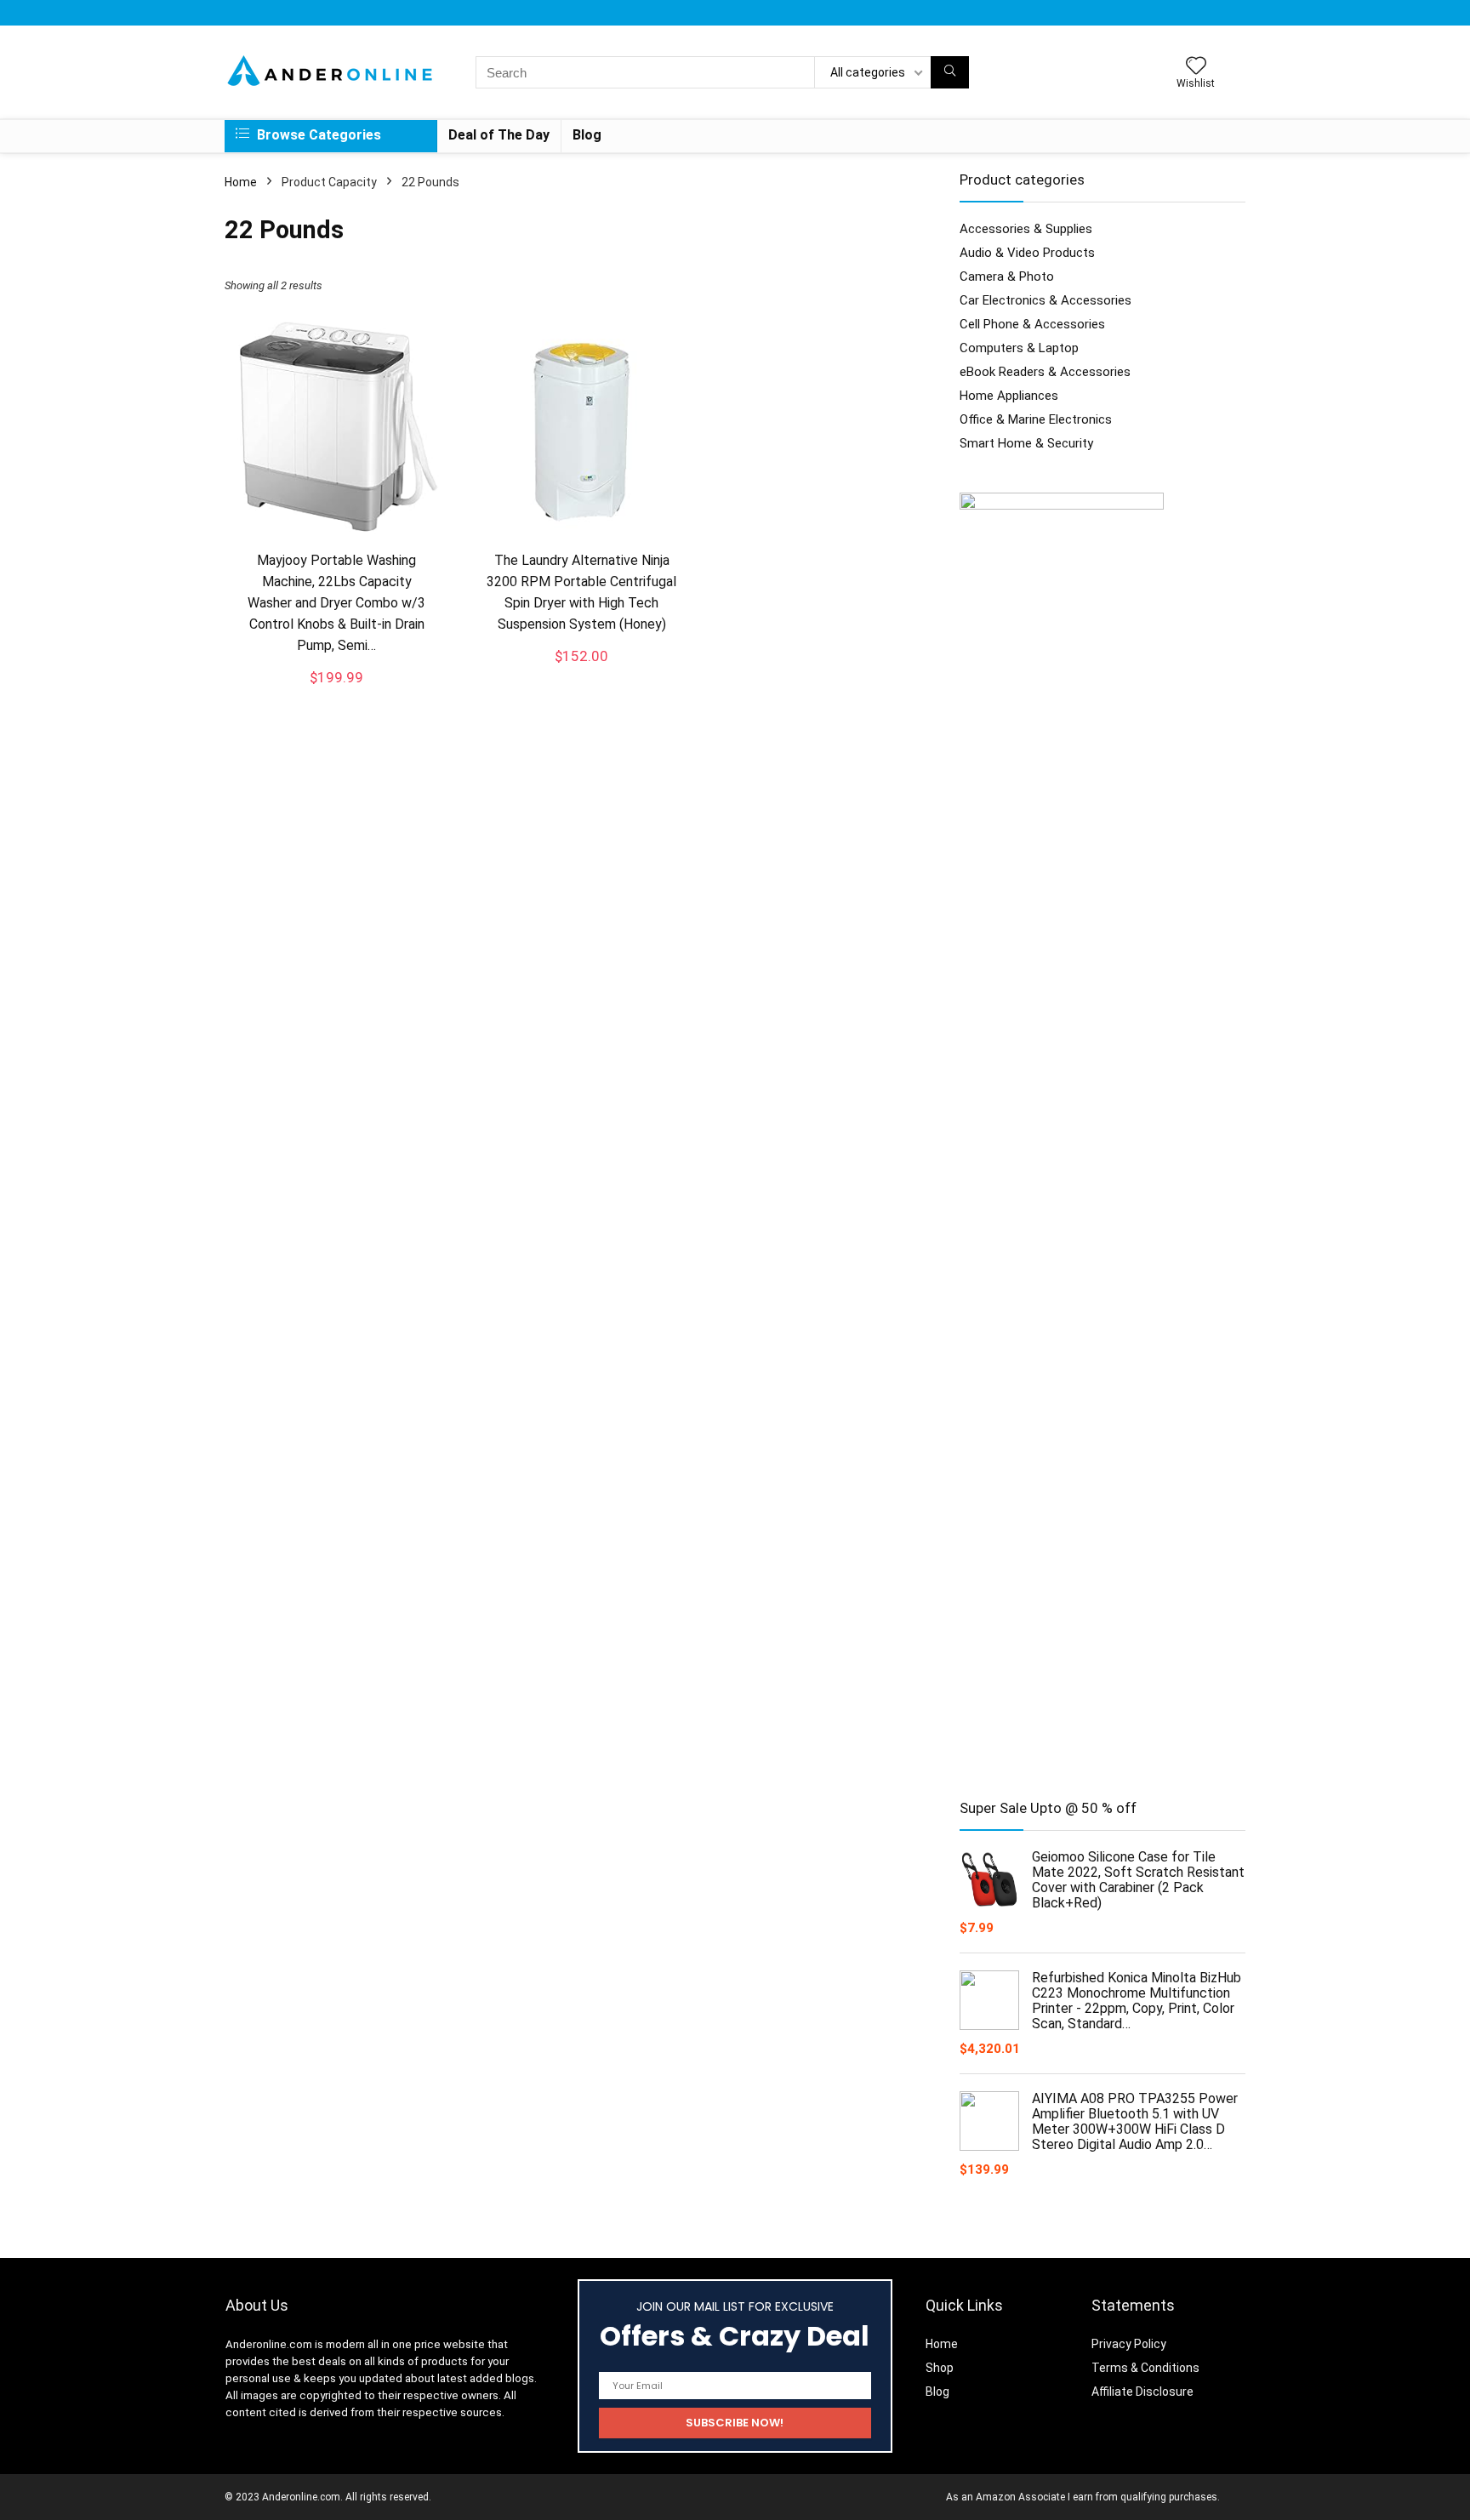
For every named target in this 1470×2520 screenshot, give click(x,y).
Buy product (337, 693)
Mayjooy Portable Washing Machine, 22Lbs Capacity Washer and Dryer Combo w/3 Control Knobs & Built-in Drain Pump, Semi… (336, 603)
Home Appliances (1009, 396)
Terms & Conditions (1145, 2368)
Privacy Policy (1129, 2344)
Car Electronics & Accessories (1046, 300)
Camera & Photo (1007, 277)
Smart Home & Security (1026, 443)
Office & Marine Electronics (1036, 419)
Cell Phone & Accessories (1032, 324)
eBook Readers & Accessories (1045, 372)
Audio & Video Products (1027, 253)
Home (241, 182)
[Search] (950, 72)
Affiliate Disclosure (1142, 2392)
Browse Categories (317, 135)
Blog (587, 135)
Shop (940, 2368)
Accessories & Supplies (1026, 229)
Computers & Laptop (1019, 348)
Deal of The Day (499, 135)
